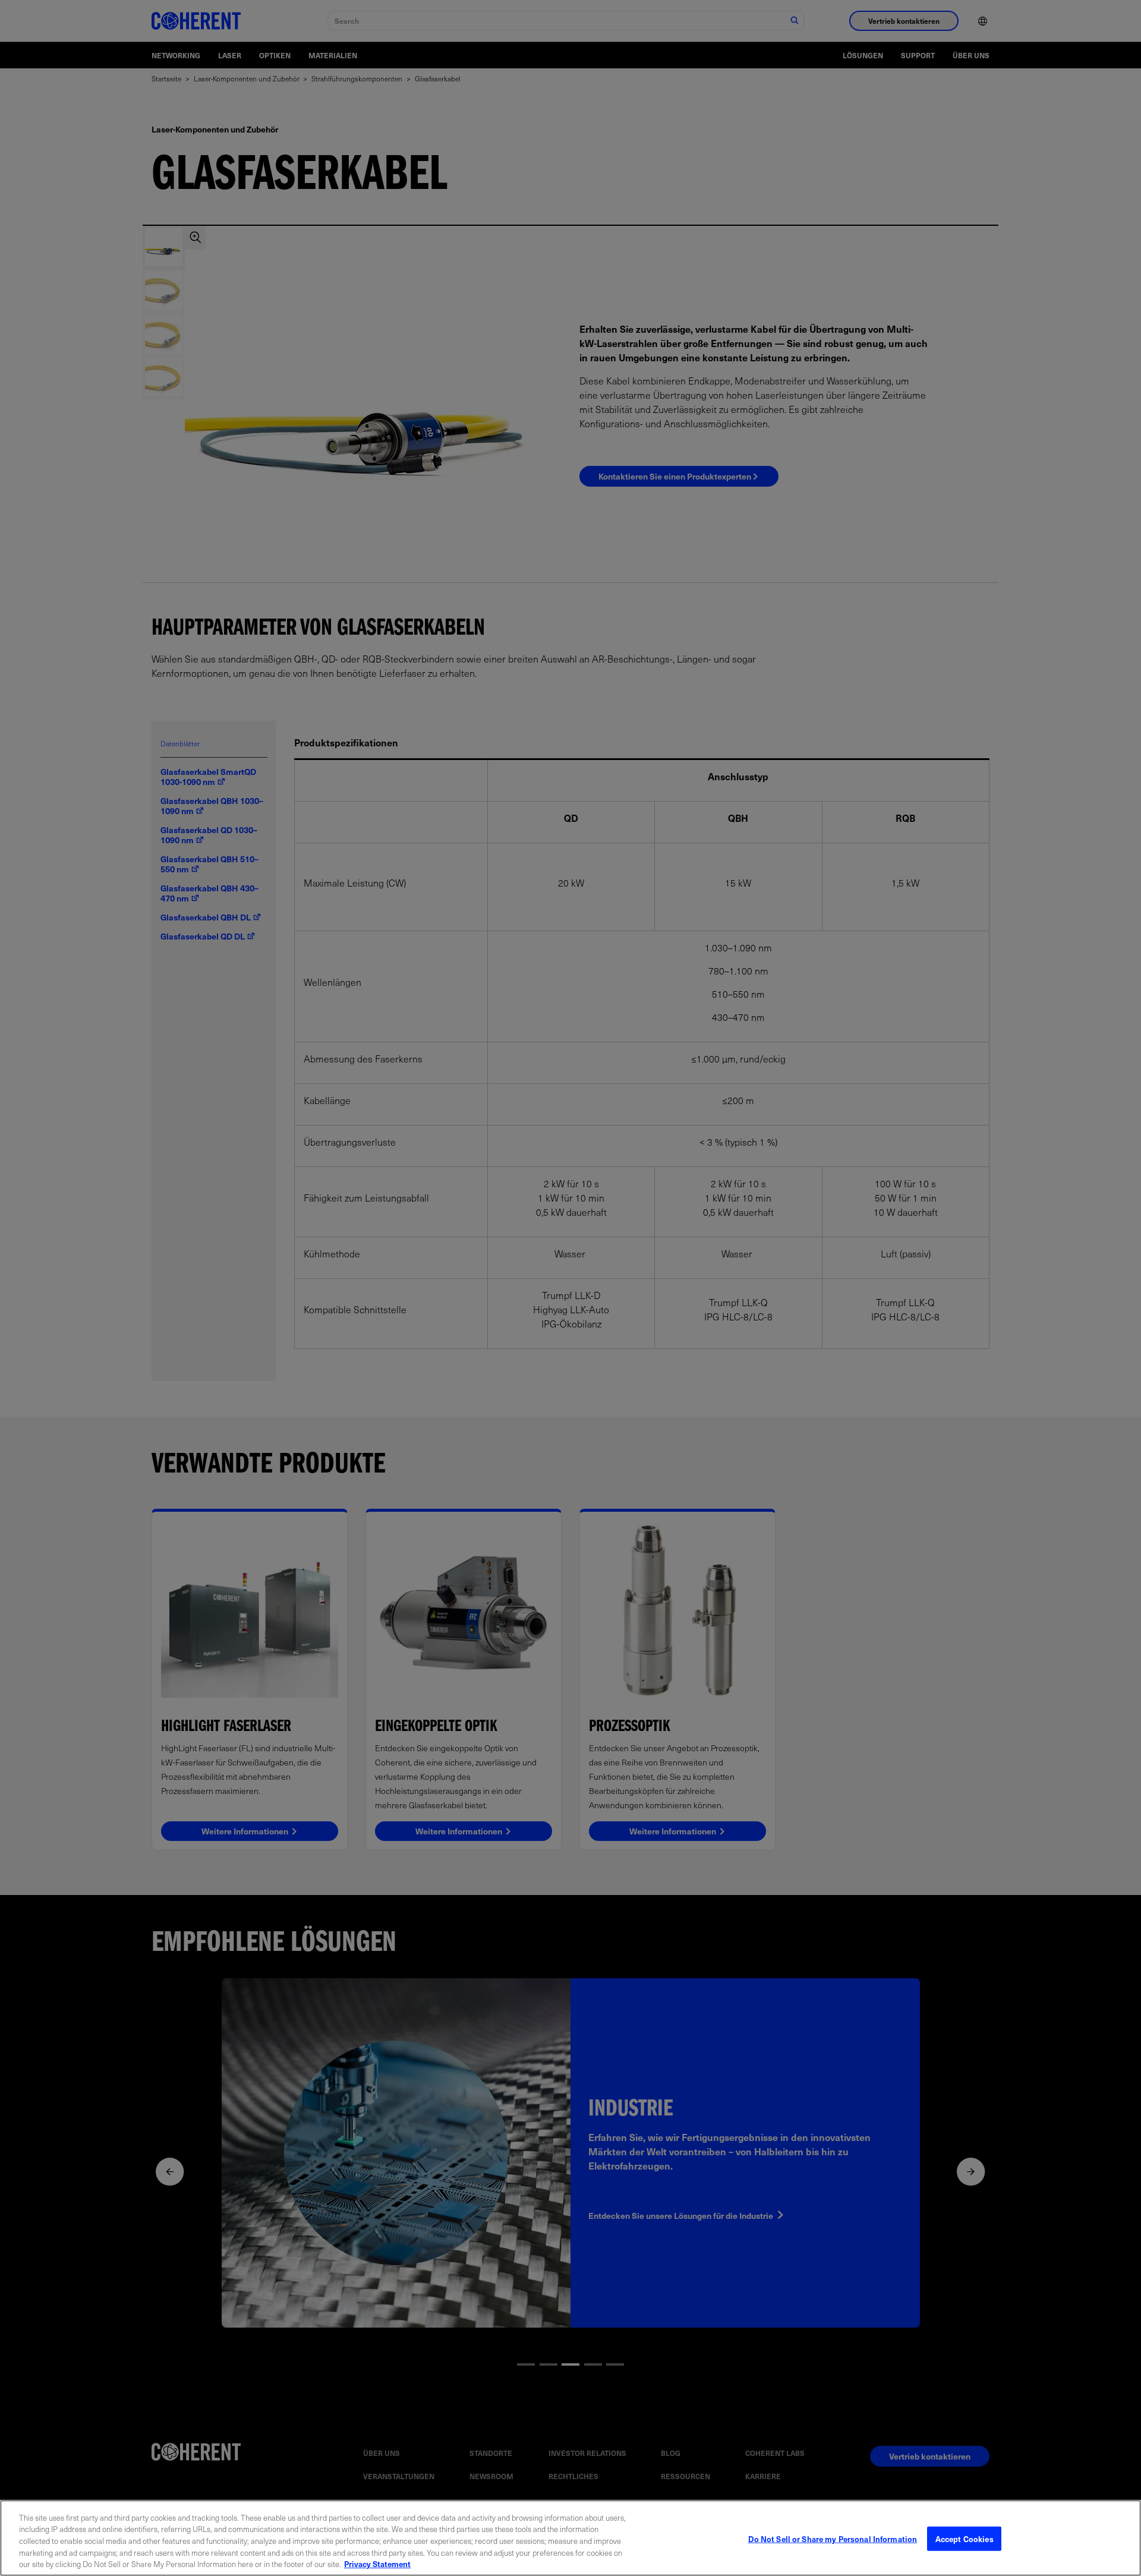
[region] (570, 2538)
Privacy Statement (377, 2564)
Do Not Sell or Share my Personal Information (833, 2539)
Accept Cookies (965, 2539)
